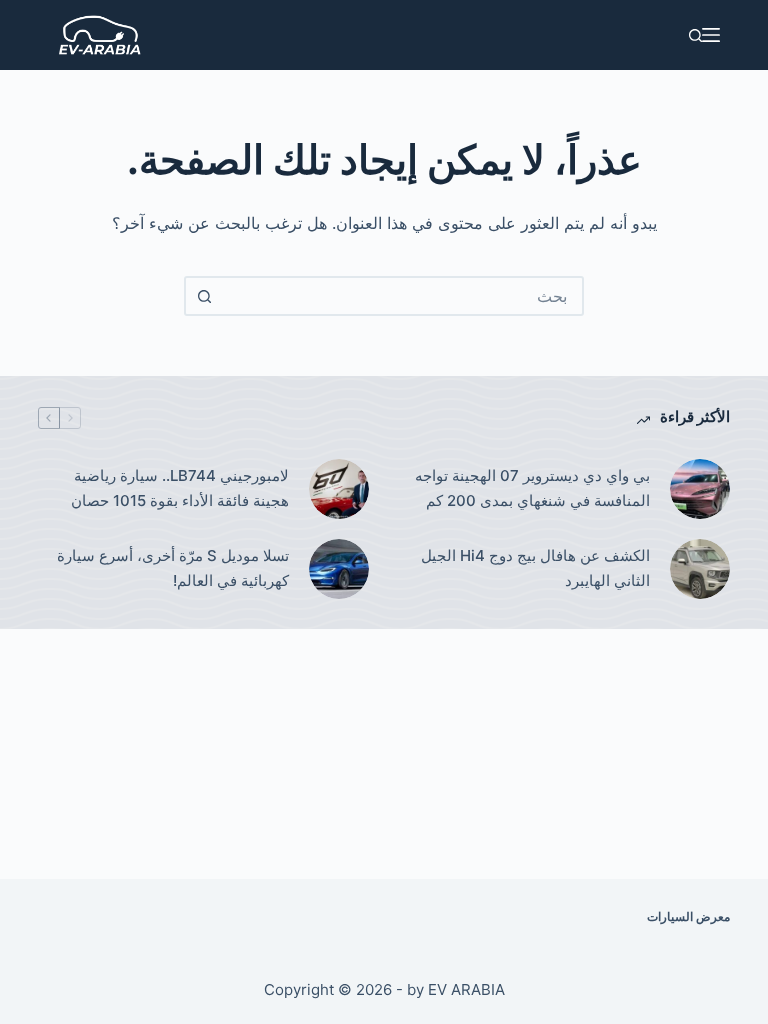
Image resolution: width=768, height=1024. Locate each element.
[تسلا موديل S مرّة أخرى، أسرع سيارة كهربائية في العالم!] (339, 569)
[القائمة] (711, 35)
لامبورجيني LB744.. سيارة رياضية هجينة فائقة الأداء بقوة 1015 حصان (178, 488)
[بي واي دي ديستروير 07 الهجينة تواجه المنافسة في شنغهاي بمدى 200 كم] (700, 489)
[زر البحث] (204, 296)
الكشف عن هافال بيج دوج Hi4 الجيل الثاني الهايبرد (535, 568)
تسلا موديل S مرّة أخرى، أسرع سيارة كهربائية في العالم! (173, 568)
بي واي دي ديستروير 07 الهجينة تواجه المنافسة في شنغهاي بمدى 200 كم (532, 488)
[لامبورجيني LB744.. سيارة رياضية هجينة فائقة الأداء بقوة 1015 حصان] (339, 489)
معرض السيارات (688, 916)
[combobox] (402, 296)
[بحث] (695, 35)
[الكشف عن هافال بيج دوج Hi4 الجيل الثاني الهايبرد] (700, 569)
